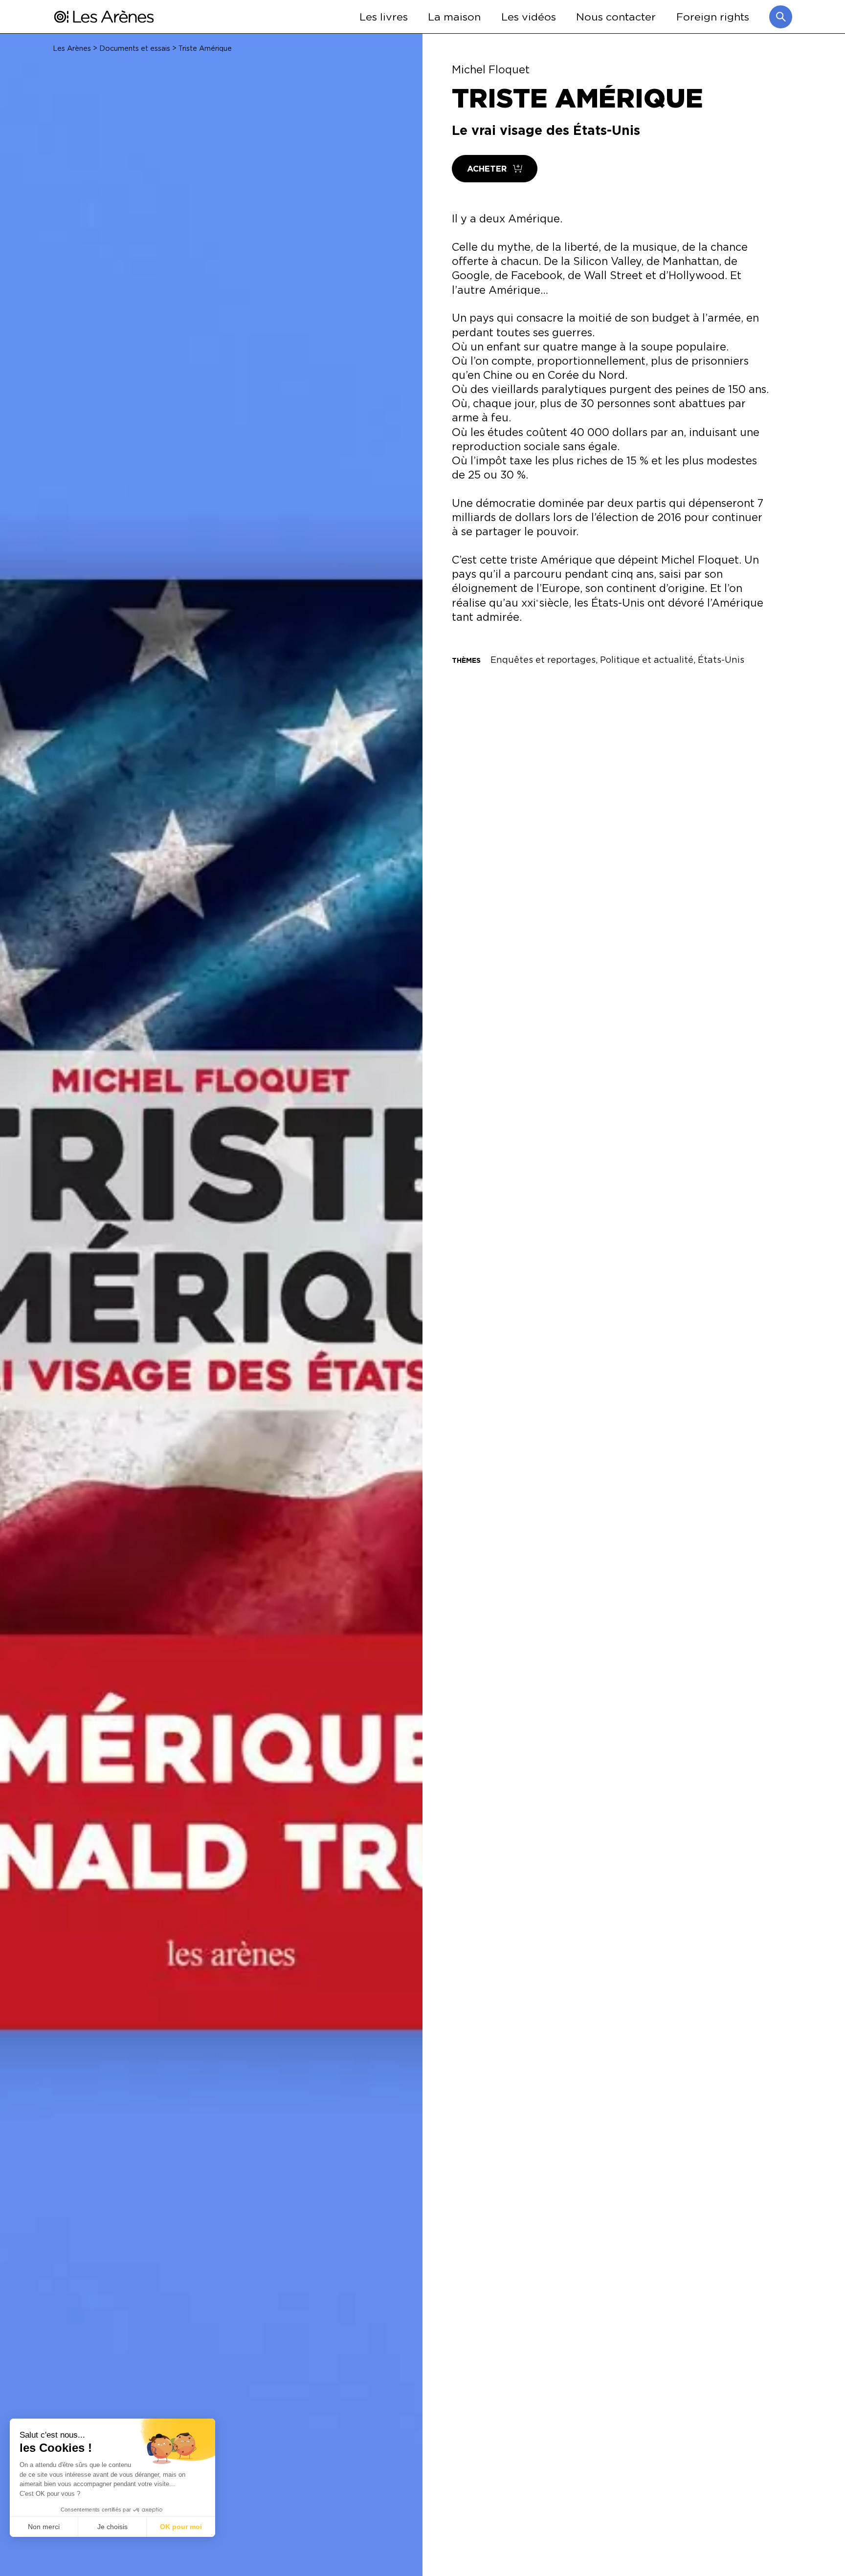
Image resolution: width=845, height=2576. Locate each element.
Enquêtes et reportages (543, 659)
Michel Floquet (491, 69)
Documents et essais (135, 48)
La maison (454, 16)
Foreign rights (713, 16)
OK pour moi (181, 2527)
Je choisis (112, 2527)
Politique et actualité (647, 659)
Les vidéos (529, 16)
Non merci (44, 2527)
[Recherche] (781, 17)
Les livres (384, 16)
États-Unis (721, 659)
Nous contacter (616, 16)
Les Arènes (72, 48)
